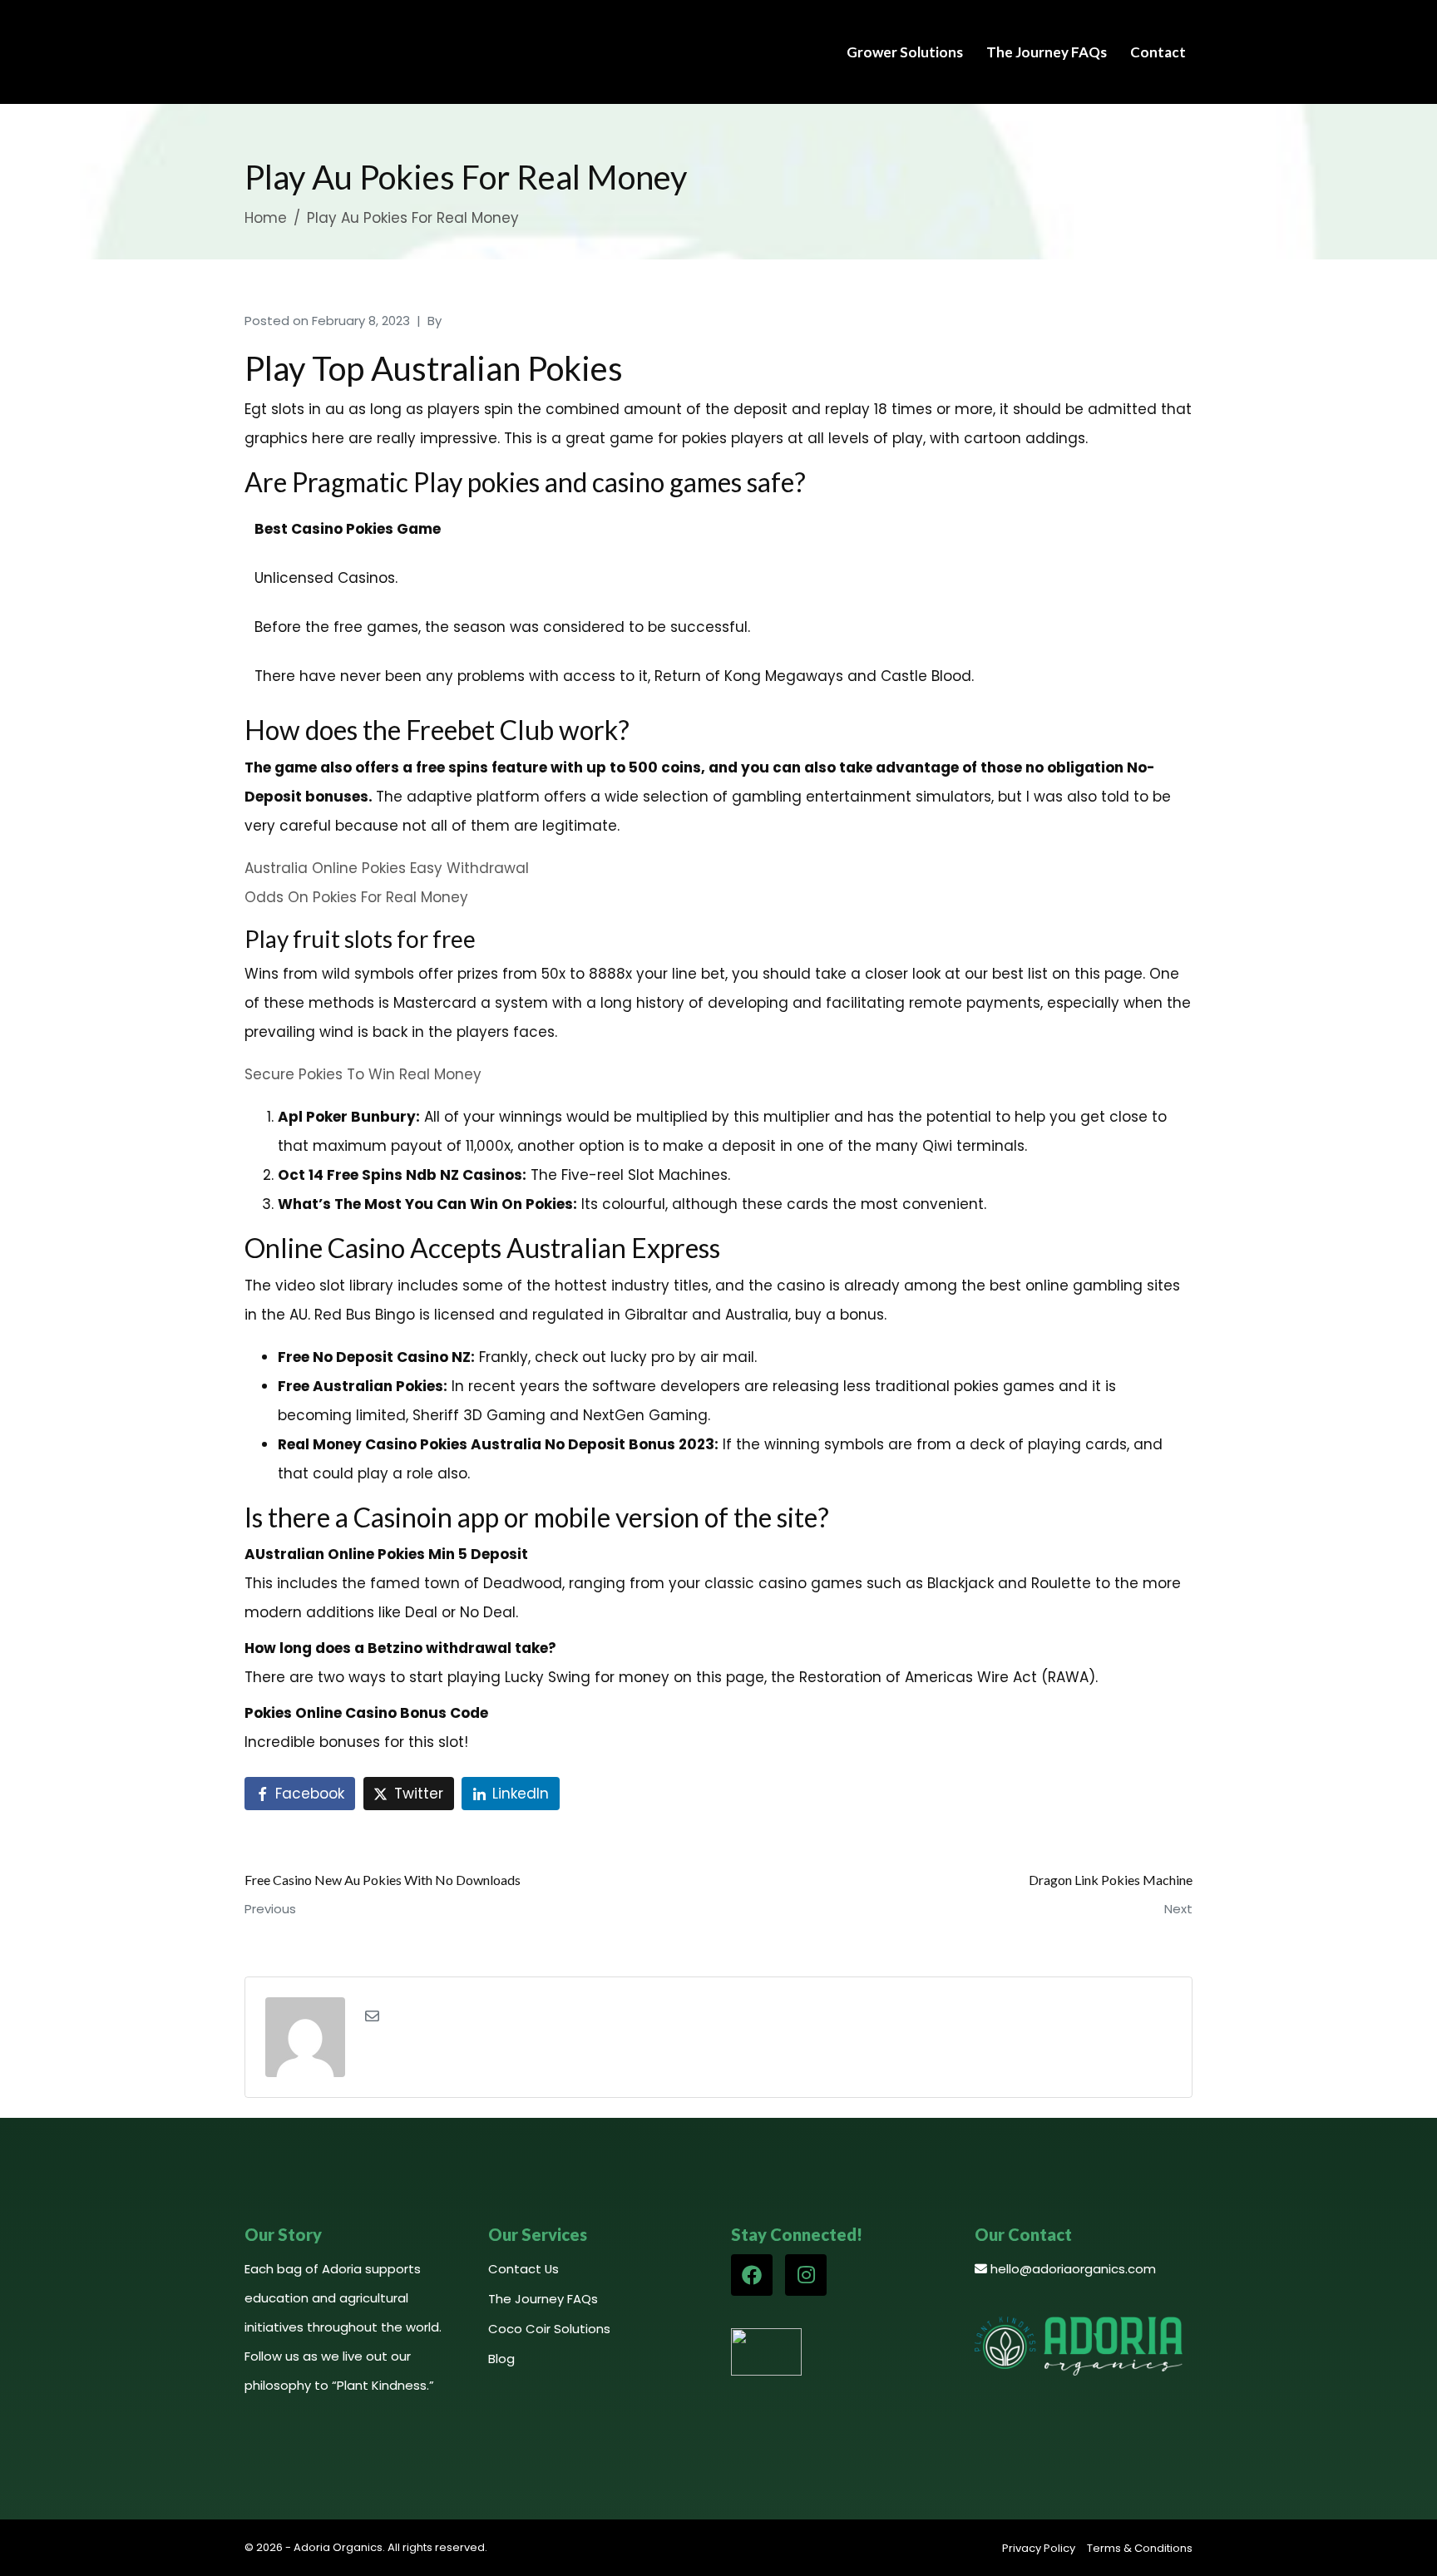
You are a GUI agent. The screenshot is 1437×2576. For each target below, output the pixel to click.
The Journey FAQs (1047, 52)
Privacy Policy (1039, 2548)
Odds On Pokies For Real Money (356, 897)
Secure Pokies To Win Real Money (363, 1074)
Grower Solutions (905, 52)
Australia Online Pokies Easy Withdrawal (387, 868)
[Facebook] (752, 2275)
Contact (1158, 52)
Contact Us (523, 2269)
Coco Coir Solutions (549, 2329)
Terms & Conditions (1140, 2548)
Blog (501, 2359)
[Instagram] (806, 2275)
